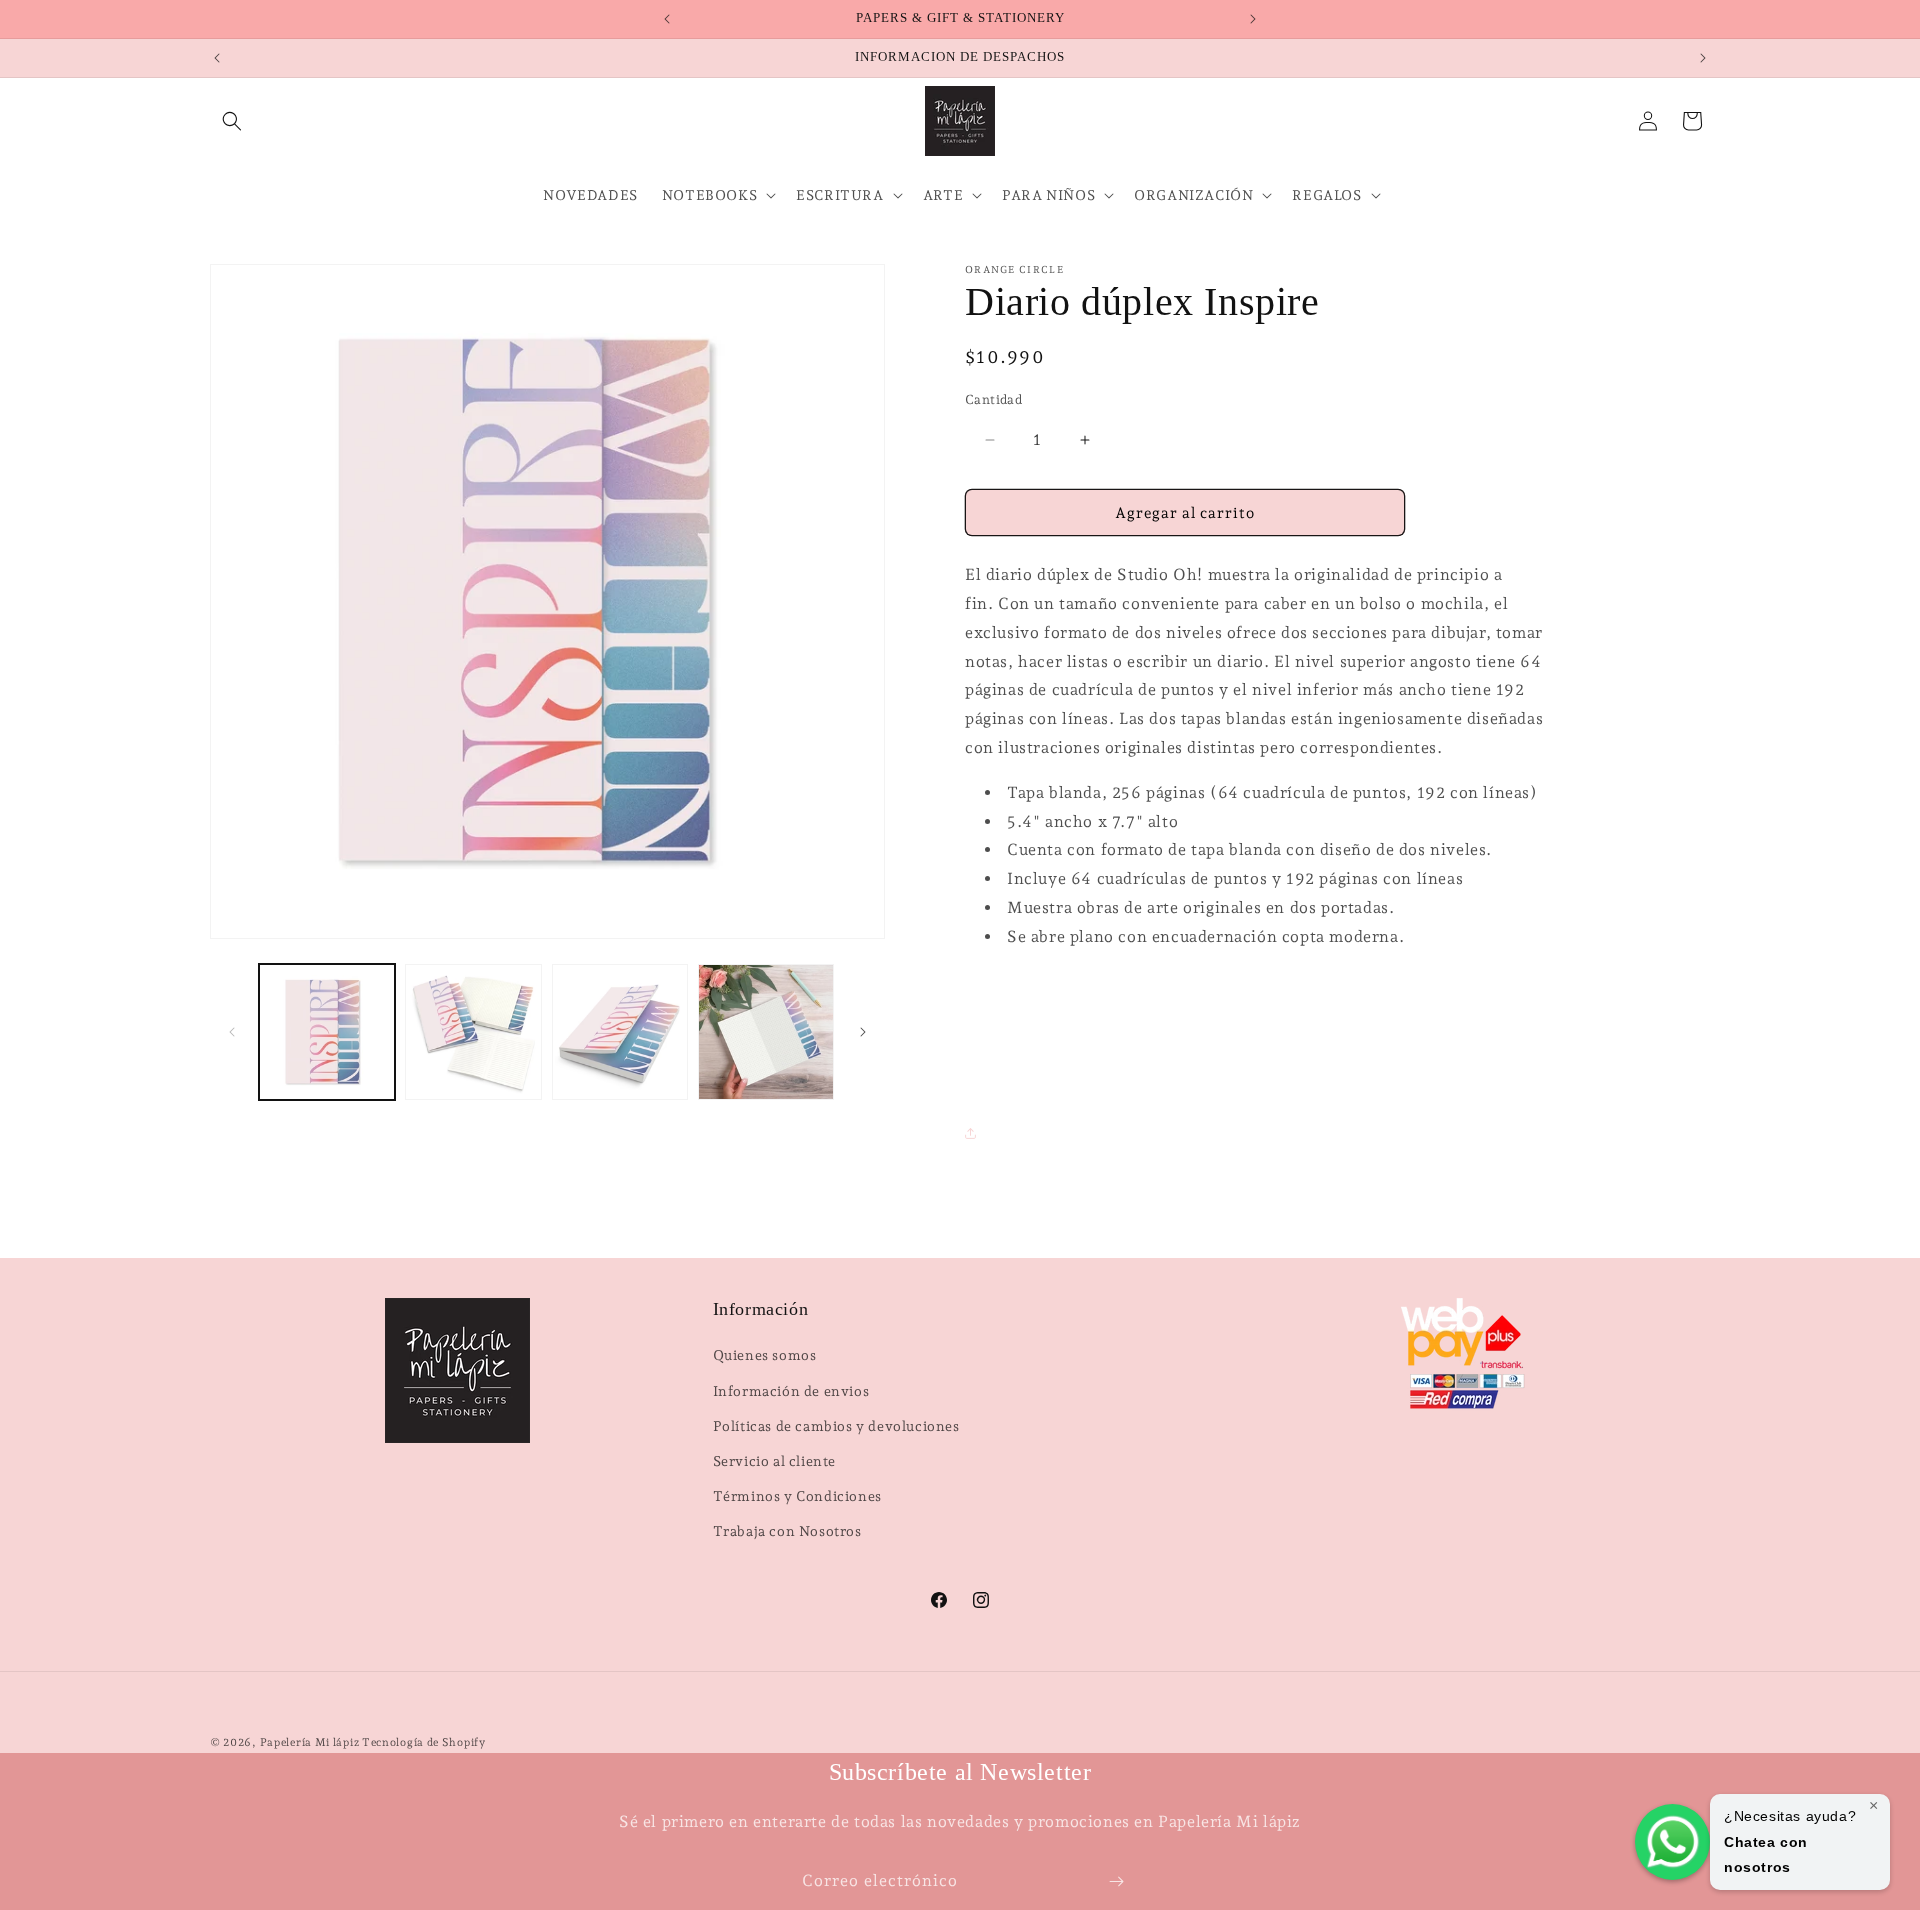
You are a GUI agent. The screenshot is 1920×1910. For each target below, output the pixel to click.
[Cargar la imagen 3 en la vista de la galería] (620, 1032)
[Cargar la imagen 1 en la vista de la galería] (327, 1032)
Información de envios (791, 1391)
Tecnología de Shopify (424, 1742)
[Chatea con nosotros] (1672, 1842)
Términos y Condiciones (797, 1496)
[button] (232, 121)
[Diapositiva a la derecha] (863, 1032)
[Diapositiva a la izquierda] (232, 1032)
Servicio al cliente (774, 1461)
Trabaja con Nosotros (787, 1531)
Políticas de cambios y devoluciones (836, 1426)
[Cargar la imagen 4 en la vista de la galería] (766, 1032)
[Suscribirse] (1116, 1881)
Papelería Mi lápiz (311, 1742)
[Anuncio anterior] (667, 19)
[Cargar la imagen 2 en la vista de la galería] (473, 1032)
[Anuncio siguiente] (1253, 19)
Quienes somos (765, 1355)
